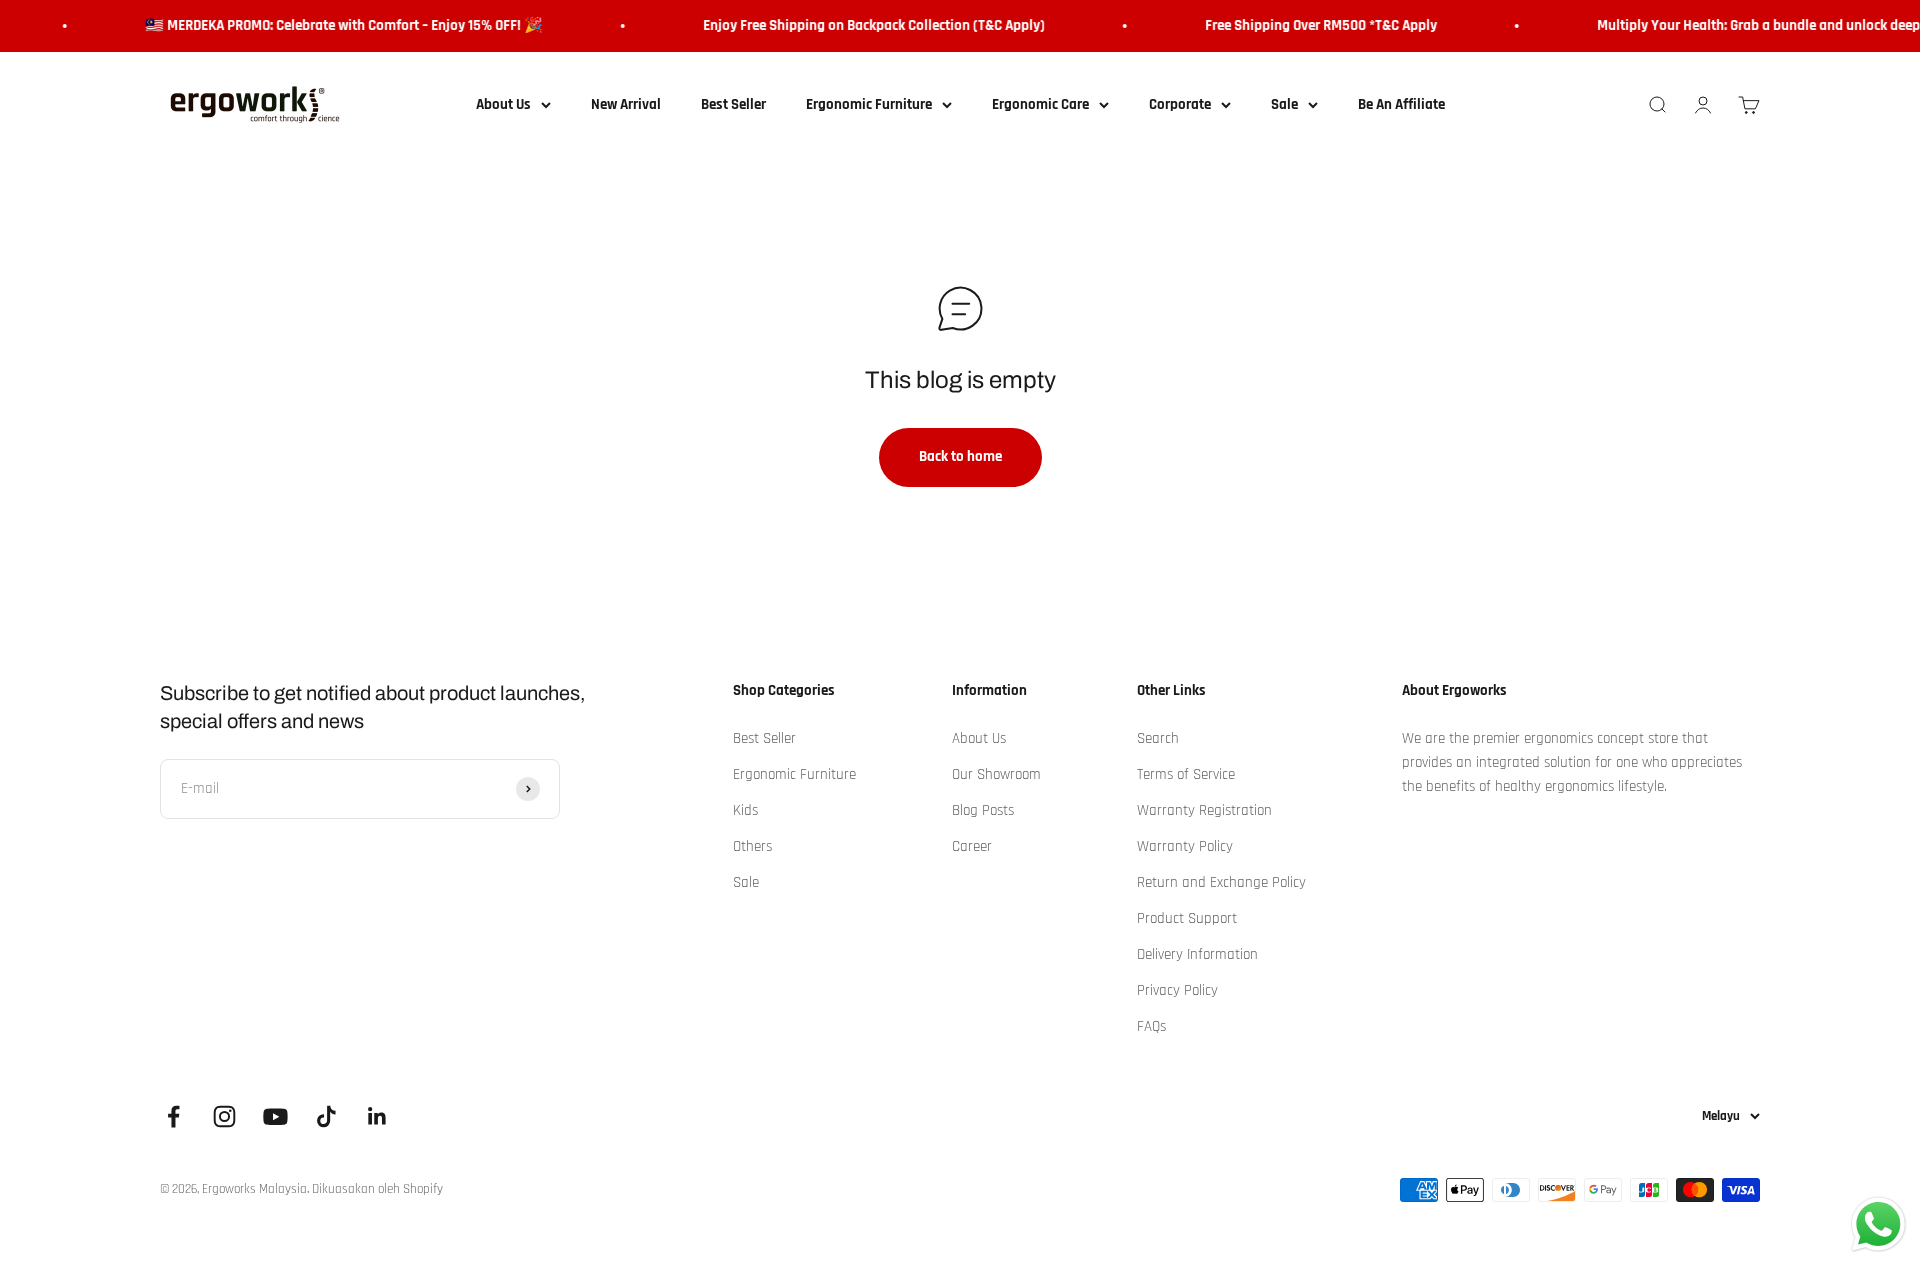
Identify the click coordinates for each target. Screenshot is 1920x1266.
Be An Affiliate (1401, 104)
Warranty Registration (1204, 810)
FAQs (1151, 1026)
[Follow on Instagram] (224, 1116)
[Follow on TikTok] (326, 1116)
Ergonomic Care (1040, 104)
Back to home (960, 456)
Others (752, 846)
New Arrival (626, 104)
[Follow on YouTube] (275, 1116)
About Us (503, 104)
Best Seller (733, 104)
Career (972, 846)
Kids (745, 810)
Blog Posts (983, 810)
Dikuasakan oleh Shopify (377, 1189)
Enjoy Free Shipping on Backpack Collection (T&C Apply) (863, 25)
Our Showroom (996, 774)
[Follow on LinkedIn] (377, 1116)
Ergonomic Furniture (869, 104)
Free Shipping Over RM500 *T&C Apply (1310, 25)
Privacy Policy (1177, 990)
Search (1158, 738)
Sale (1284, 104)
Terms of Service (1186, 774)
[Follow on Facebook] (173, 1116)
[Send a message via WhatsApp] (1878, 1224)
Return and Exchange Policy (1221, 882)
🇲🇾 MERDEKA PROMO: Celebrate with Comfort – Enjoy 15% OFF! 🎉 (333, 25)
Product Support (1187, 918)
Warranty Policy (1185, 846)
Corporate (1180, 104)
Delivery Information (1197, 954)
